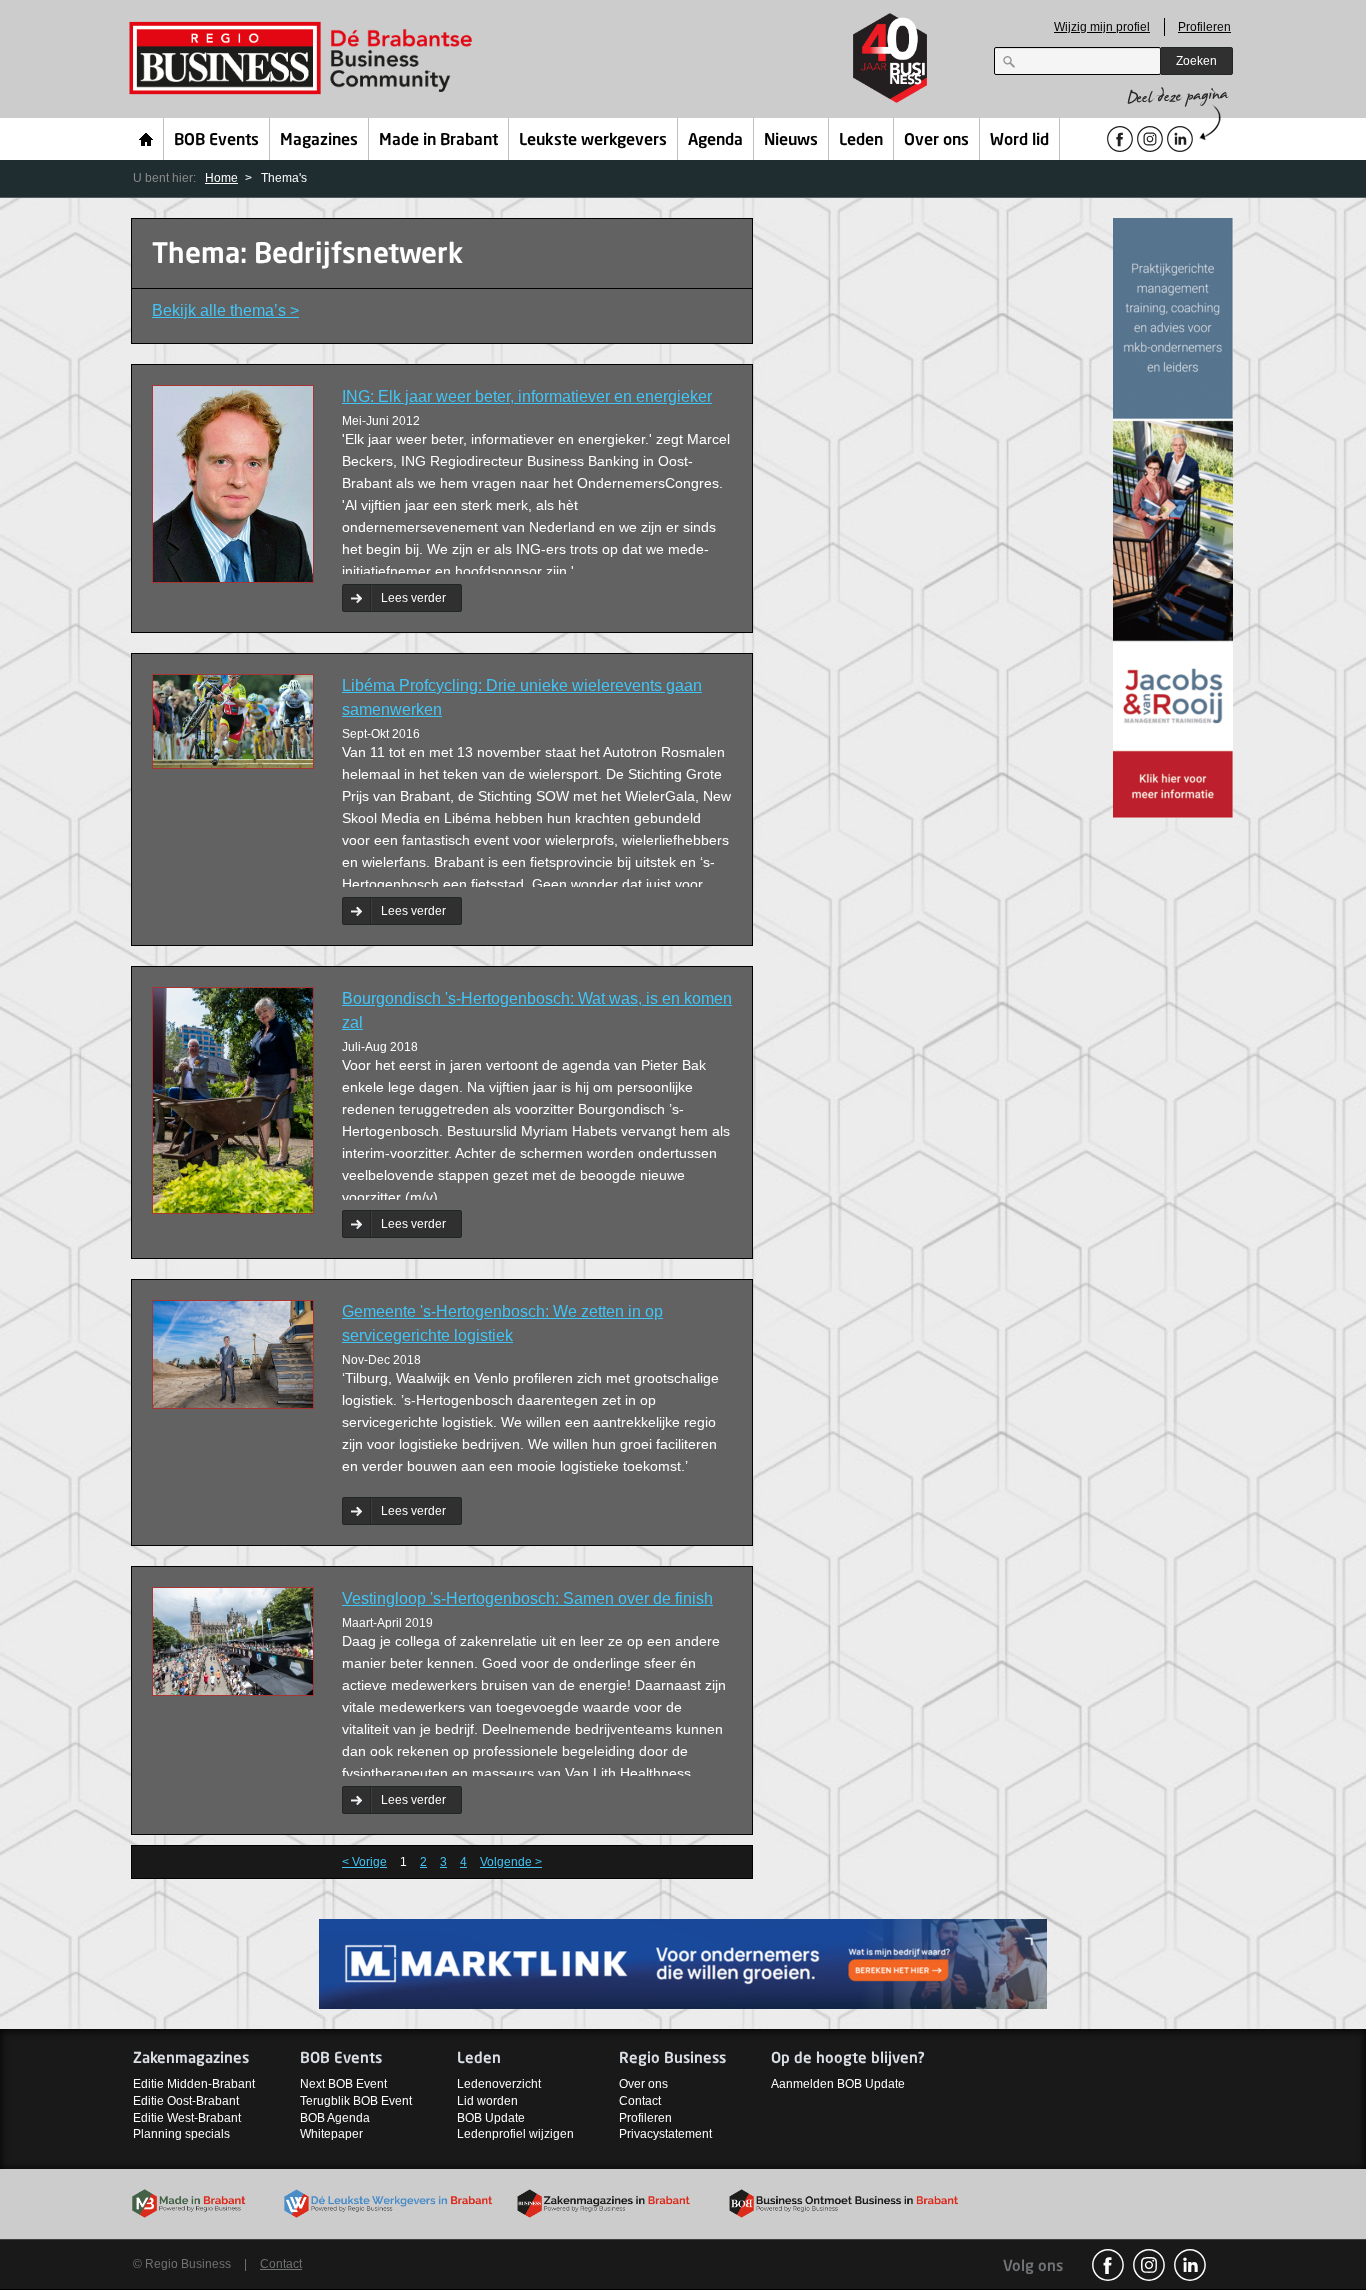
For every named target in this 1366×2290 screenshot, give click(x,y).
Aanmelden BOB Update (838, 2084)
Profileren (1204, 27)
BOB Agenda (335, 2118)
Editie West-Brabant (187, 2118)
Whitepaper (331, 2134)
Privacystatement (665, 2134)
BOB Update (491, 2118)
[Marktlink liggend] (683, 1962)
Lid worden (487, 2101)
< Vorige (364, 1862)
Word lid (1019, 141)
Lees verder (413, 598)
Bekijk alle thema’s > (225, 310)
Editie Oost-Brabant (186, 2101)
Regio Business (304, 58)
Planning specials (181, 2134)
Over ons (936, 141)
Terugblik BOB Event (356, 2101)
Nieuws (791, 141)
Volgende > (511, 1862)
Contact (640, 2101)
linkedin (1190, 2265)
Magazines (319, 141)
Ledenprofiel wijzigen (515, 2134)
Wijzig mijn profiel (1102, 27)
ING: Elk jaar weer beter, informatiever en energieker (527, 396)
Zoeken (1196, 61)
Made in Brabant (438, 141)
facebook (1108, 2265)
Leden (861, 141)
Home (146, 139)
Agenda (715, 141)
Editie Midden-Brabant (194, 2084)
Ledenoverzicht (499, 2084)
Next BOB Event (343, 2084)
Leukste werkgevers (593, 141)
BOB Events (216, 141)
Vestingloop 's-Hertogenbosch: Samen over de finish (527, 1598)
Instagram (1149, 2265)
